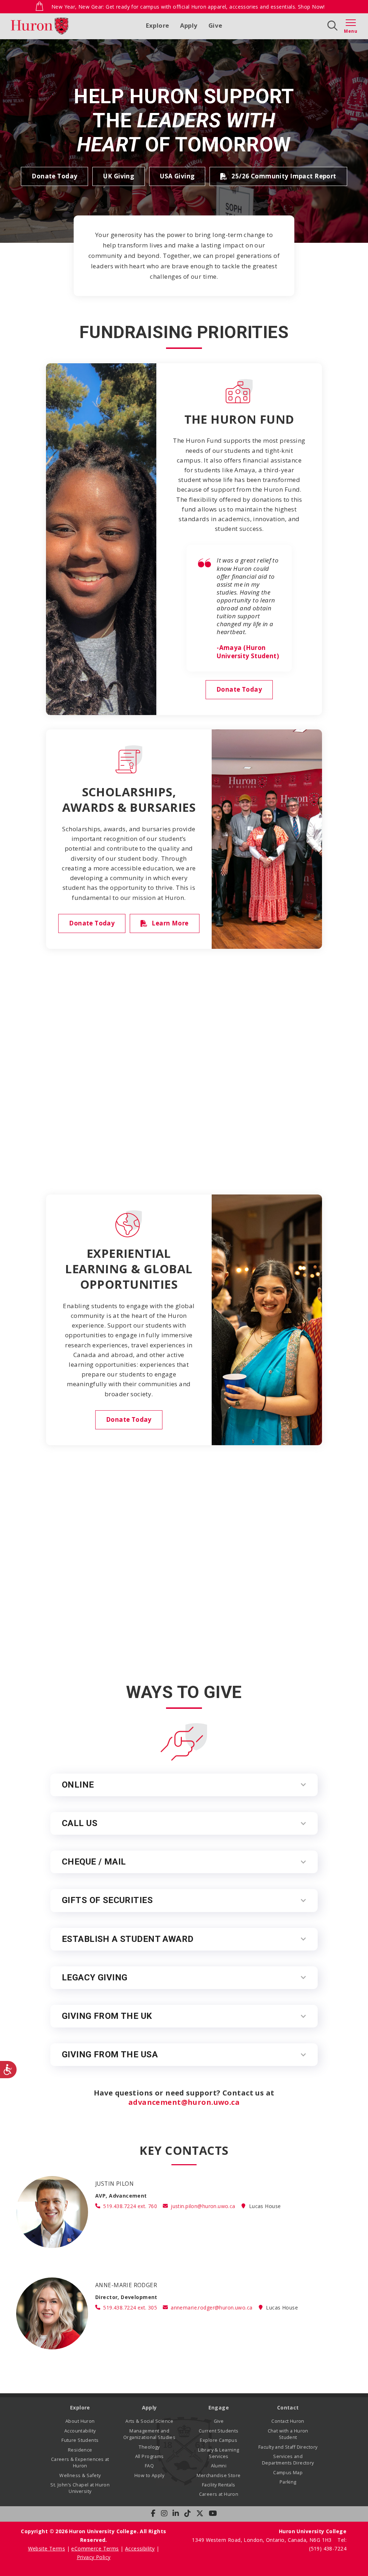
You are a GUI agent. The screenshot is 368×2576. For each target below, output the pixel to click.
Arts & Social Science (149, 2421)
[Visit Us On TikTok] (188, 2513)
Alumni (219, 2466)
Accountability (80, 2431)
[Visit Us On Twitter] (200, 2513)
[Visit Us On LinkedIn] (176, 2513)
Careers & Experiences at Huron (80, 2463)
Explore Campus (218, 2440)
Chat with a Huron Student (288, 2434)
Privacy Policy (94, 2557)
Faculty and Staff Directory (288, 2447)
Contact (288, 2407)
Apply (189, 25)
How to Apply (149, 2475)
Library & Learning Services (219, 2453)
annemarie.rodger (211, 2308)
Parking (288, 2482)
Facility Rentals (219, 2485)
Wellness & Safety (80, 2475)
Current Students (219, 2431)
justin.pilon (203, 2206)
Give (215, 25)
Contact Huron (288, 2421)
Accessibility (140, 2548)
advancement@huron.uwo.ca (184, 2102)
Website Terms (47, 2548)
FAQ (149, 2466)
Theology (149, 2447)
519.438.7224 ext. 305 (130, 2308)
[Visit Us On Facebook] (153, 2513)
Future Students (80, 2440)
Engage (219, 2407)
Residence (80, 2450)
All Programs (149, 2456)
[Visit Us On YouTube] (213, 2513)
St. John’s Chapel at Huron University (80, 2488)
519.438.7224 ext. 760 (130, 2206)
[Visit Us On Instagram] (164, 2513)
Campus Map (288, 2473)
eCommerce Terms (95, 2548)
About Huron (80, 2421)
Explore (158, 25)
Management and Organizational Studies (149, 2434)
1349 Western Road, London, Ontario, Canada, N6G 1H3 (263, 2540)
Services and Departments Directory (288, 2460)
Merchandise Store (218, 2475)
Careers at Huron (219, 2494)
